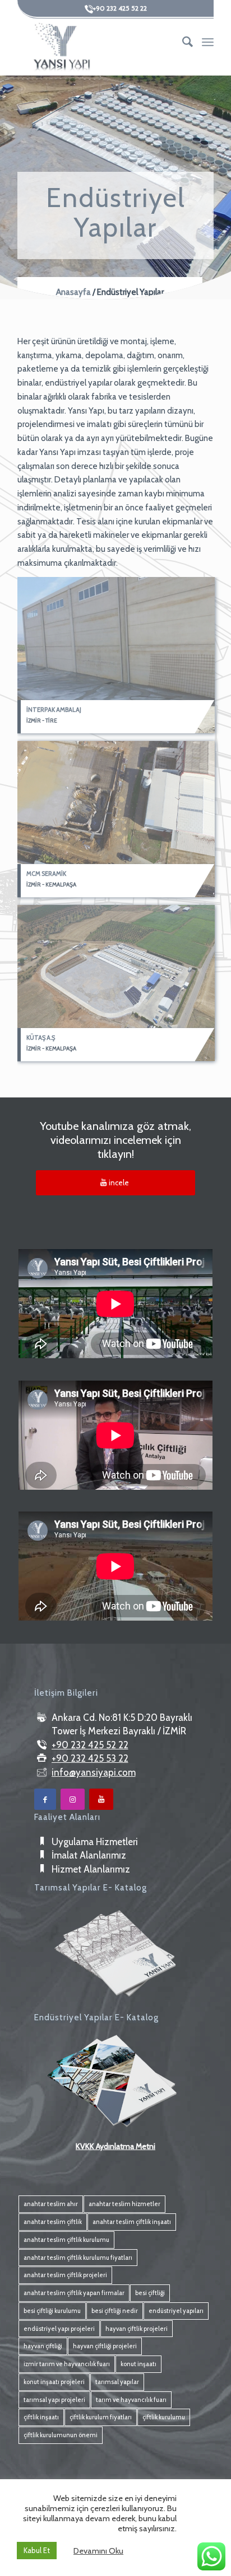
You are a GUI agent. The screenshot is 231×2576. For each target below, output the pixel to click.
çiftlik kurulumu (164, 2417)
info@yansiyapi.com (94, 1772)
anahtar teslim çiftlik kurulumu (66, 2240)
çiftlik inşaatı (41, 2417)
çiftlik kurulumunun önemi (61, 2435)
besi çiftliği (150, 2293)
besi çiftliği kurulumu (52, 2311)
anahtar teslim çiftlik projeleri (65, 2275)
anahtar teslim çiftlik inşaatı (132, 2222)
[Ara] (183, 42)
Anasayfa (73, 292)
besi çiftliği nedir (115, 2311)
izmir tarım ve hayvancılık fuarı (67, 2364)
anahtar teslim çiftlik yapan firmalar (74, 2293)
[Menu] (208, 42)
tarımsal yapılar (117, 2382)
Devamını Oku (98, 2551)
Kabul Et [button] (37, 2550)
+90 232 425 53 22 (90, 1758)
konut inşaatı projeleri (54, 2382)
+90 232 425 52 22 (90, 1745)
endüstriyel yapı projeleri (59, 2329)
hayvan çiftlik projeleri (137, 2329)
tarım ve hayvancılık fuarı (131, 2400)
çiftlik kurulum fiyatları (101, 2417)
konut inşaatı (138, 2364)
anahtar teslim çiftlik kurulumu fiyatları (78, 2258)
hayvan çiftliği (43, 2346)
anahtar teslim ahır (51, 2204)
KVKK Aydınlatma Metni (115, 2146)
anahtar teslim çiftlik (53, 2222)
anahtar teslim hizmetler (124, 2204)
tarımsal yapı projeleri (54, 2400)
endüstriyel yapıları (176, 2311)
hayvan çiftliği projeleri (105, 2346)
